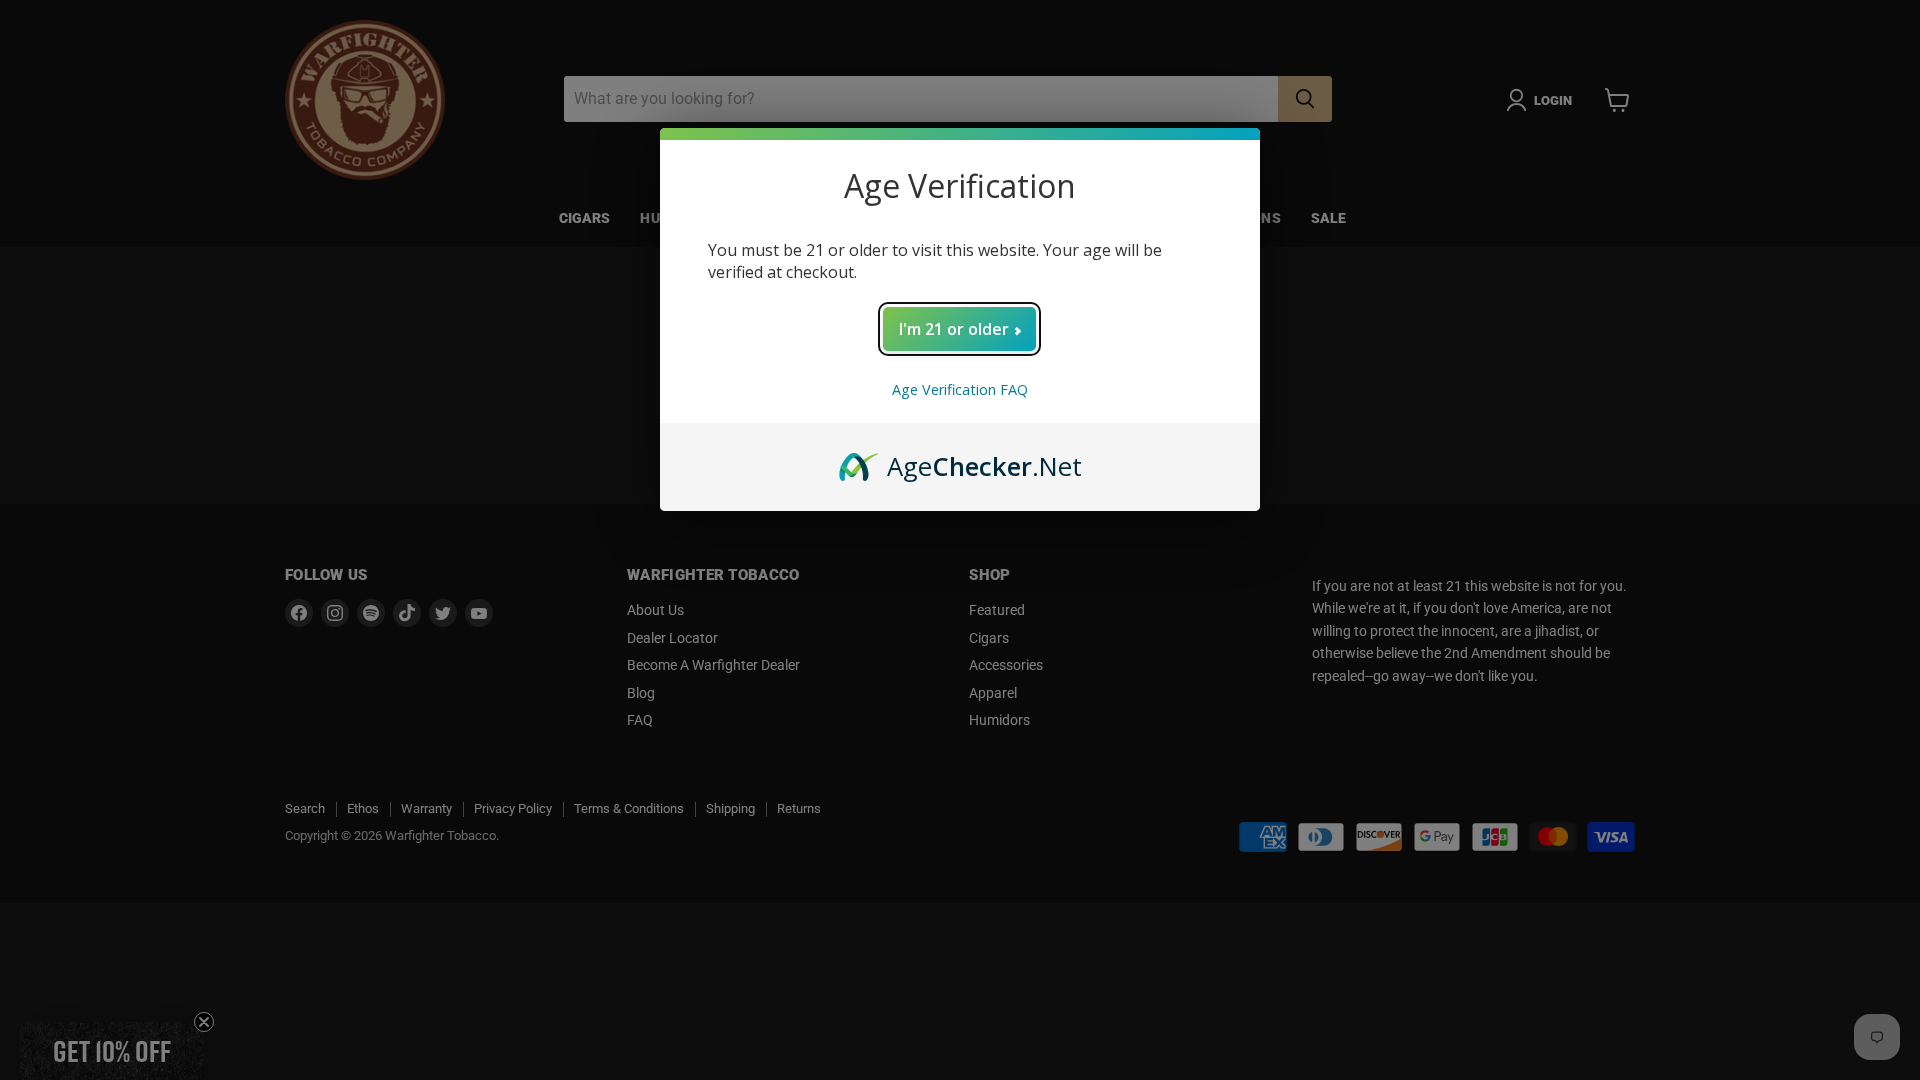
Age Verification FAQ (960, 389)
